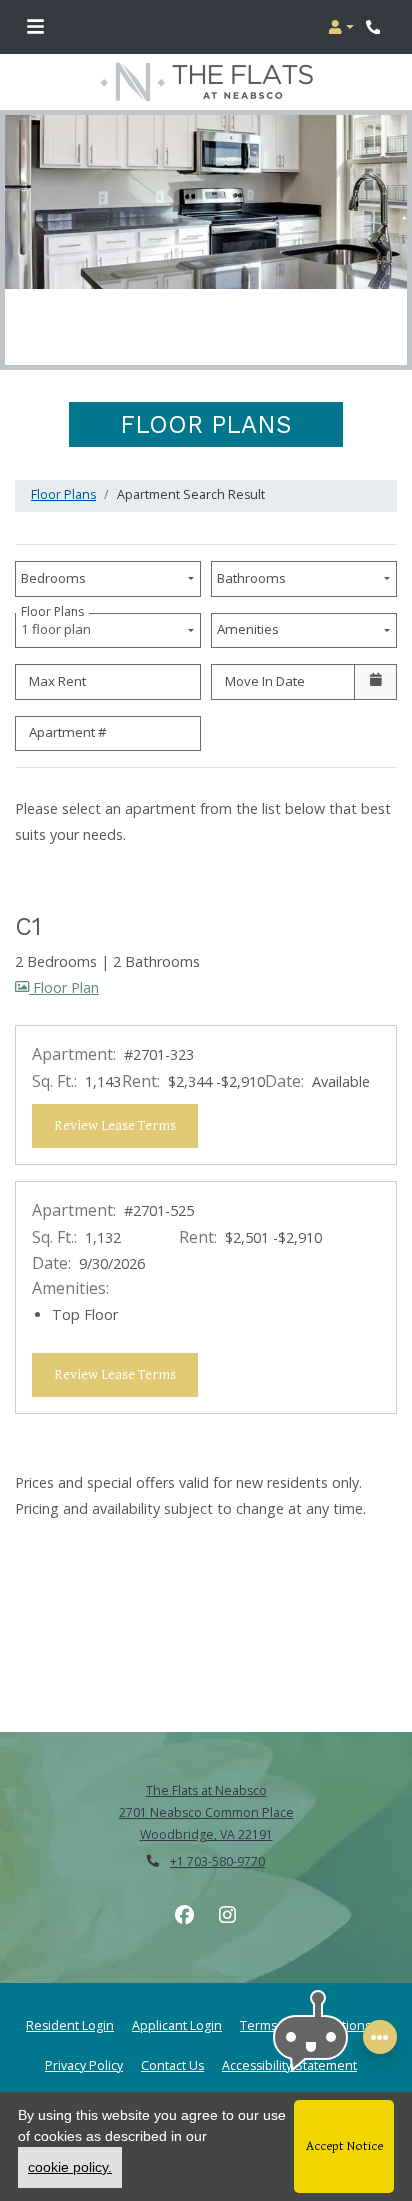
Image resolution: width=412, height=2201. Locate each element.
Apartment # (68, 732)
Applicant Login (177, 2025)
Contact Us (172, 2065)
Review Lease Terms (126, 1125)
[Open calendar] (375, 682)
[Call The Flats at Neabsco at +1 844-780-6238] (376, 27)
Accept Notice (344, 2146)
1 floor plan (59, 626)
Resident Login (70, 2025)
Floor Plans (63, 494)
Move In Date (265, 681)
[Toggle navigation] (35, 27)
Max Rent (57, 681)
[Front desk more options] (380, 2037)
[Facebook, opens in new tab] (185, 1915)
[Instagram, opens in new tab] (228, 1915)
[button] (341, 27)
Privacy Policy (84, 2065)
